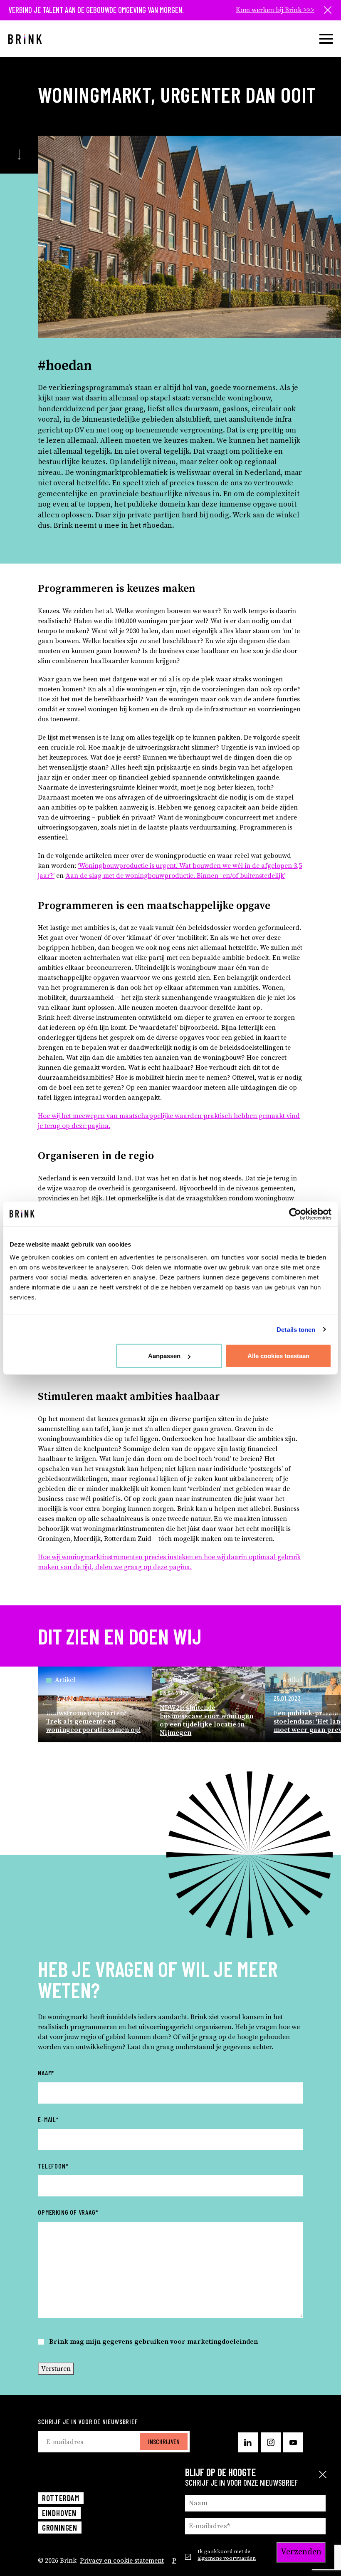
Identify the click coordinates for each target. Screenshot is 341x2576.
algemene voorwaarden (227, 2558)
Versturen (56, 2369)
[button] (47, 1704)
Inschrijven (164, 2441)
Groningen (60, 2528)
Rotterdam (61, 2498)
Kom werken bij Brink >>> (275, 10)
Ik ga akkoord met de (227, 2555)
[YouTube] (293, 2442)
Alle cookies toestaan (278, 1356)
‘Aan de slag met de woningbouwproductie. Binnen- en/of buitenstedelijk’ (175, 876)
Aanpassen (164, 1356)
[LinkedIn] (248, 2442)
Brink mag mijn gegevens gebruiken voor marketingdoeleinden (153, 2342)
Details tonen (296, 1329)
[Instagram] (271, 2442)
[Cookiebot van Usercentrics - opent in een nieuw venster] (295, 1214)
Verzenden (301, 2552)
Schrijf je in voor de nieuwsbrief (88, 2421)
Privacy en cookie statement (122, 2561)
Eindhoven (59, 2513)
